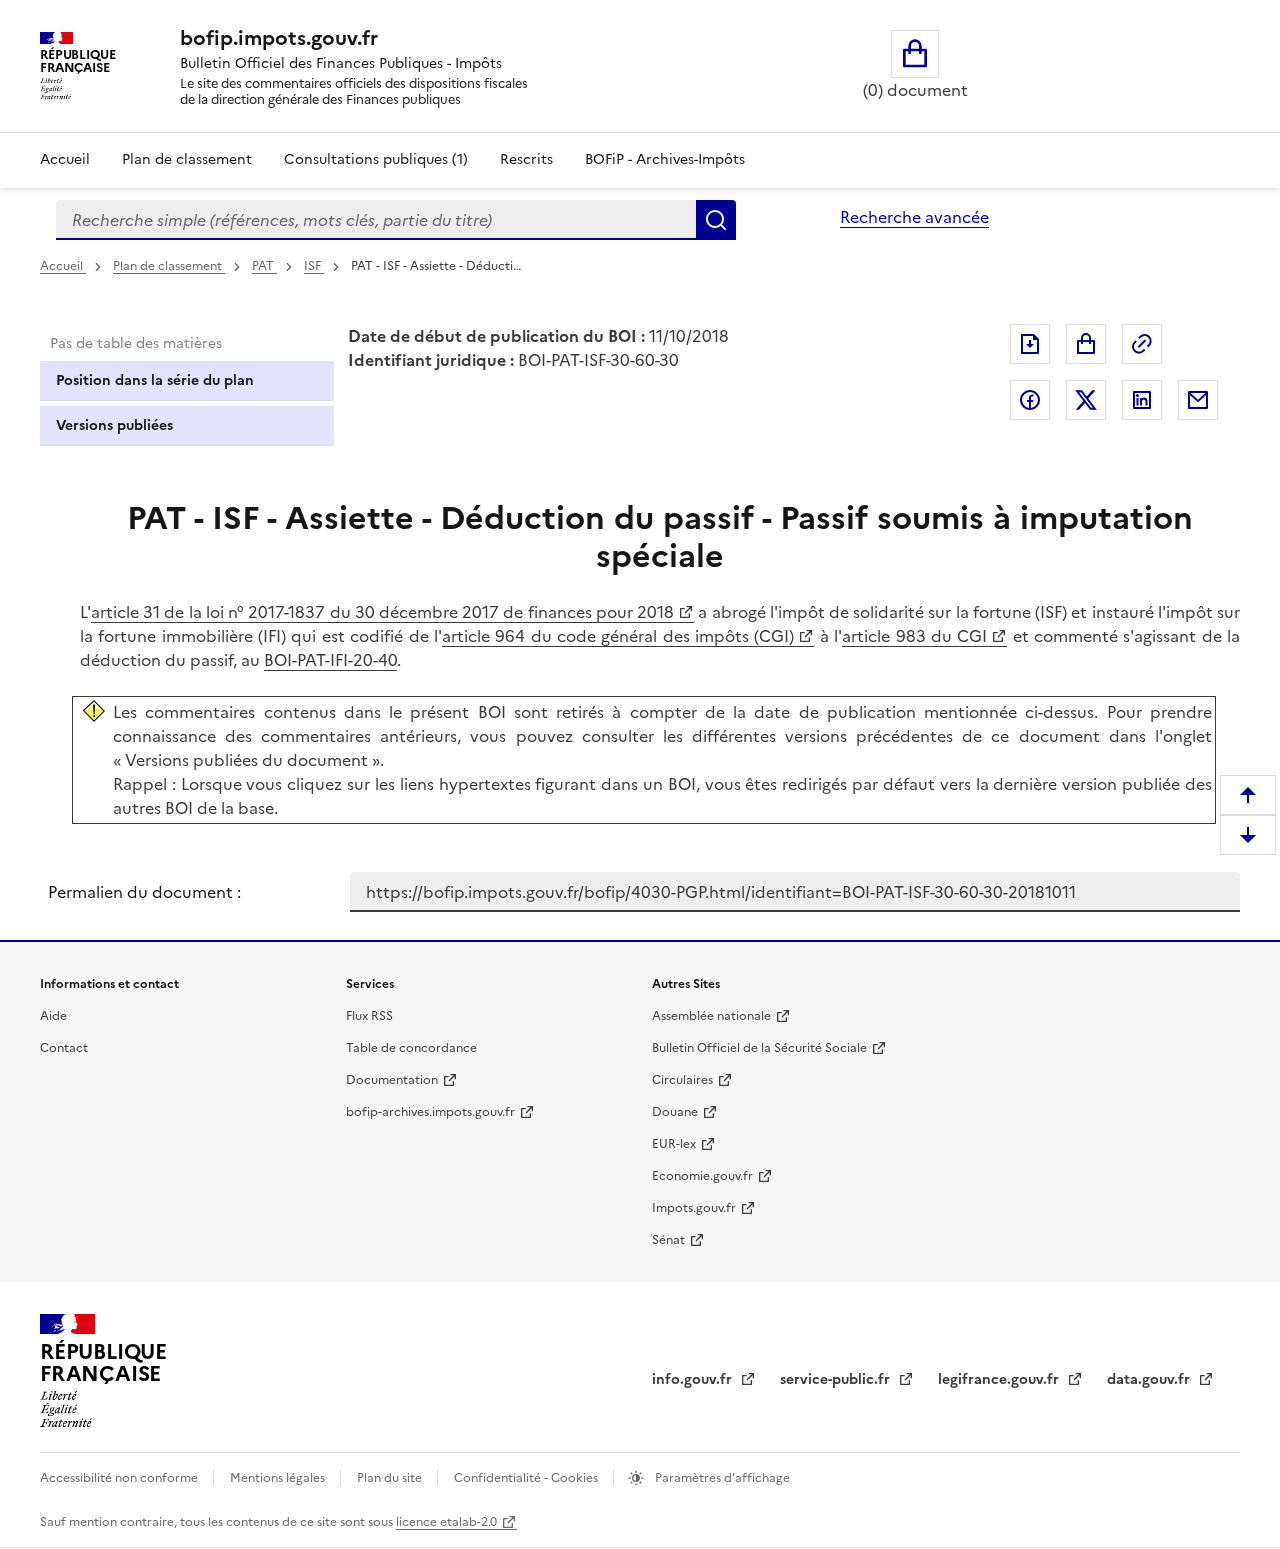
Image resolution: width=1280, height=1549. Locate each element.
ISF (314, 266)
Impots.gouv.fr (694, 1208)
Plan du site (391, 1478)
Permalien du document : (144, 892)
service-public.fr (837, 1379)
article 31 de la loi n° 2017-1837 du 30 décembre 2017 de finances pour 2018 (382, 612)
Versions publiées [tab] (114, 425)
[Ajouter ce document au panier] (1086, 344)
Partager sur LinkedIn (1142, 400)
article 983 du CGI (914, 636)
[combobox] (376, 220)
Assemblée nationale (711, 1016)
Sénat (668, 1240)
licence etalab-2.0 (446, 1522)
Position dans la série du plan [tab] (155, 380)
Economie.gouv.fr (702, 1176)
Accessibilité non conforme (120, 1478)
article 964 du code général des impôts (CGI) (618, 636)
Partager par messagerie (1198, 400)
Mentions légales (279, 1478)
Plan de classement (187, 159)
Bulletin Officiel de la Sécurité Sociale (759, 1048)
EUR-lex (674, 1144)
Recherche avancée (914, 217)
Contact (64, 1048)
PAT (264, 266)
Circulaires (682, 1080)
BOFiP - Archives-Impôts (665, 159)
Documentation (392, 1080)
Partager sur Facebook (1030, 400)
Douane (675, 1112)
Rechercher (716, 220)
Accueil (65, 159)
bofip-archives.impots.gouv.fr (430, 1112)
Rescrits (526, 159)
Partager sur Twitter (1086, 400)
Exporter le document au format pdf (1030, 344)
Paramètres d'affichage (721, 1478)
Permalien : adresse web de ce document (1142, 344)
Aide (53, 1016)
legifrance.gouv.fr (1000, 1379)
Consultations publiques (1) (376, 159)
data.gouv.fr (1150, 1379)
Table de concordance (411, 1048)
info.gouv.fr (694, 1379)
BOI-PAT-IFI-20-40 (330, 660)
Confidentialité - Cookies (527, 1478)
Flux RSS (369, 1016)
